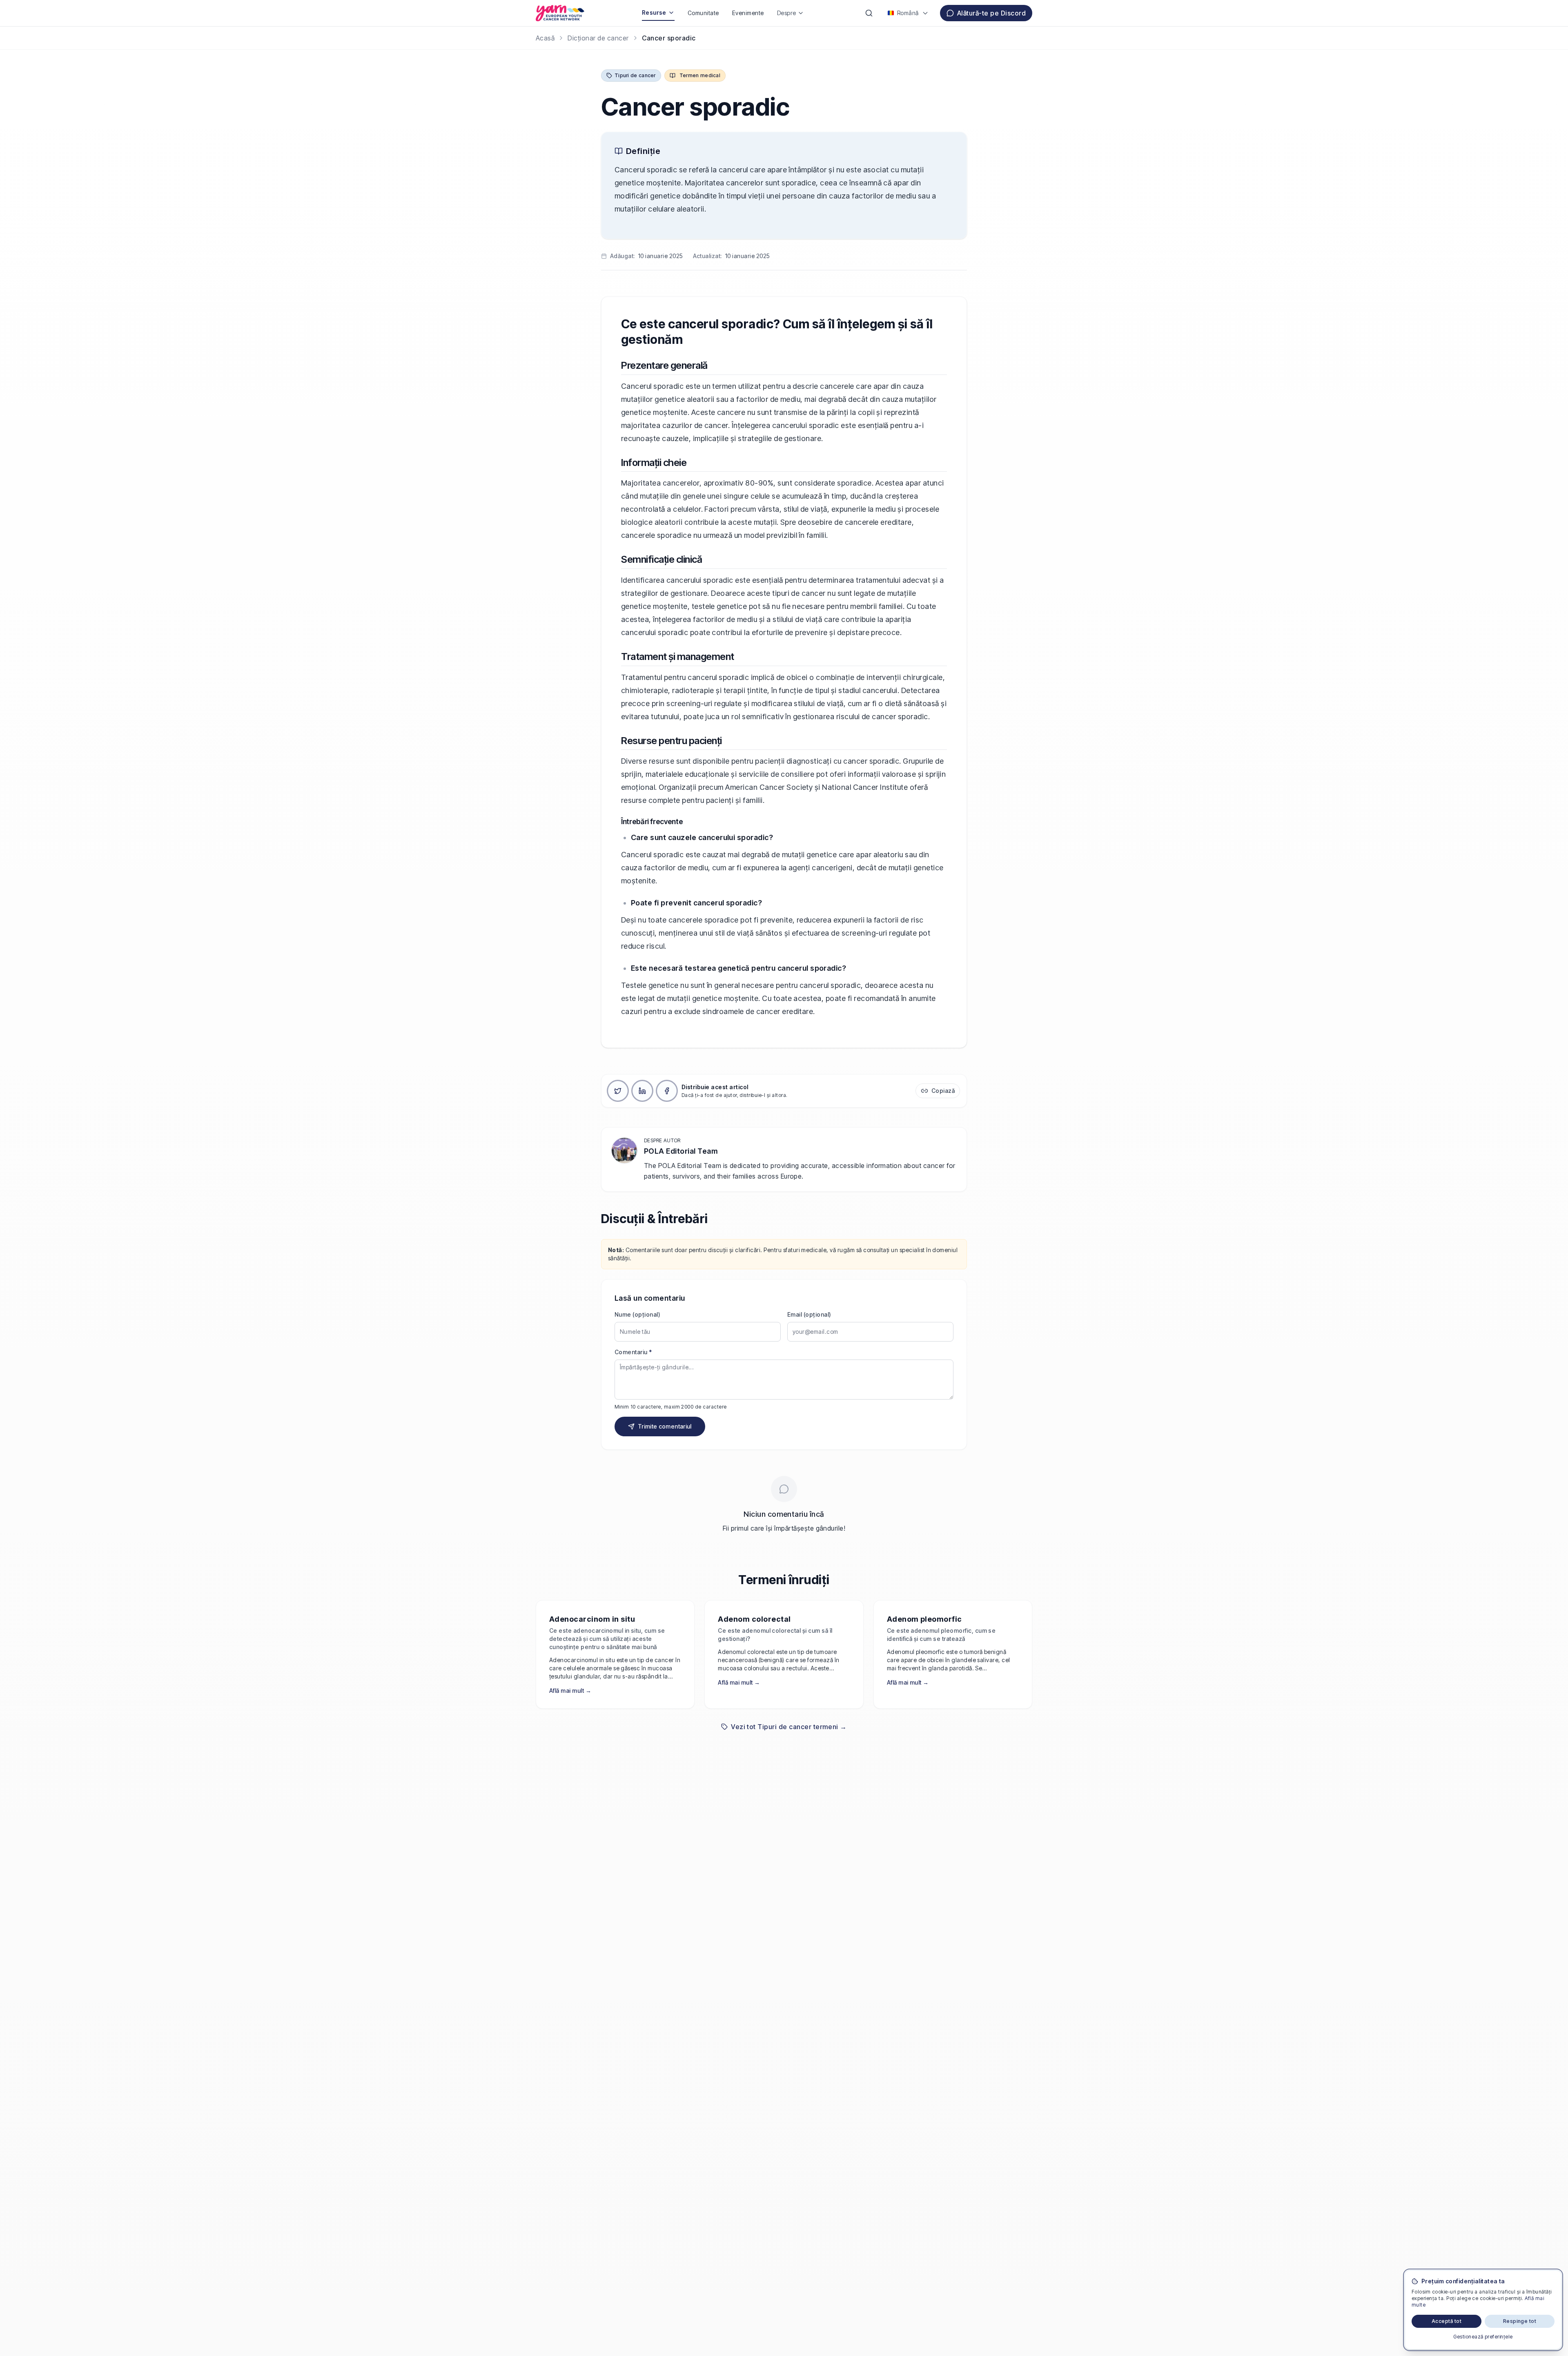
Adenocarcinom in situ (592, 1619)
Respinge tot (1520, 2321)
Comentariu (633, 1352)
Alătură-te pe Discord (991, 13)
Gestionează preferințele (1483, 2337)
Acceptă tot (1447, 2321)
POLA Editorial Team (681, 1151)
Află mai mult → (570, 1691)
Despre (787, 13)
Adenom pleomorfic (924, 1619)
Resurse (654, 12)
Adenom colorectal (754, 1619)
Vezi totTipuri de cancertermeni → (789, 1727)
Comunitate (703, 13)
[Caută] (869, 13)
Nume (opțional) (637, 1314)
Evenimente (748, 13)
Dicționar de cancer (598, 38)
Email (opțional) (809, 1314)
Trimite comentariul (665, 1426)
